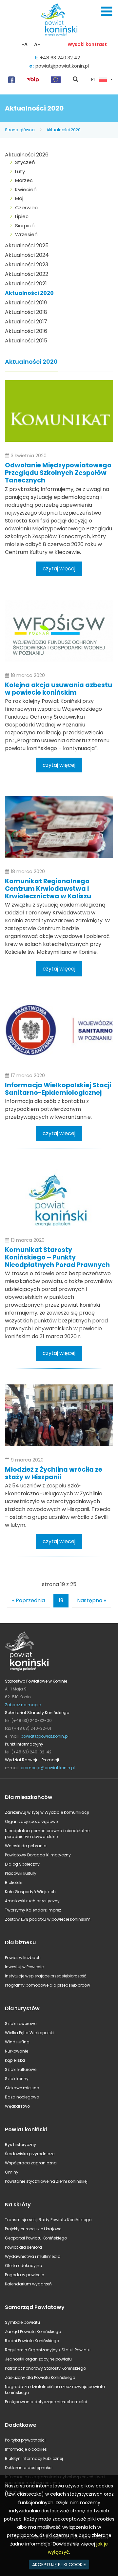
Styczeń (25, 162)
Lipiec (22, 216)
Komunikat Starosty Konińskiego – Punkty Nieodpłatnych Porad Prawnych (57, 1257)
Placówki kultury (21, 1873)
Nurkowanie (17, 2051)
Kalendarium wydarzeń (28, 2284)
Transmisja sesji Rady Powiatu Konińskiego (48, 2220)
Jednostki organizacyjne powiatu (38, 2359)
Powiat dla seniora (23, 2247)
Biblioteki (14, 1882)
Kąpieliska (15, 2060)
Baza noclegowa (22, 2097)
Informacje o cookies (26, 2449)
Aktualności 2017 (26, 322)
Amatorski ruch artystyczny (32, 1901)
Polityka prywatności (25, 2440)
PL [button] (93, 80)
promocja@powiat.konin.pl (48, 1768)
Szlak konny (17, 2079)
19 (61, 1600)
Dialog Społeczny (22, 1864)
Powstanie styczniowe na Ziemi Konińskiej (46, 2181)
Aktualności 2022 (27, 274)
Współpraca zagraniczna (31, 2163)
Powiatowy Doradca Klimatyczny (38, 1855)
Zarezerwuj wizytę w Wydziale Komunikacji (47, 1812)
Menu (107, 11)
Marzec (24, 180)
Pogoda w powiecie (24, 2275)
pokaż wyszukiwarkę (76, 80)
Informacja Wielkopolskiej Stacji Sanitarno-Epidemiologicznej (58, 1089)
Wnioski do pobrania (26, 1846)
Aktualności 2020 (64, 130)
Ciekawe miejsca (22, 2088)
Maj (19, 198)
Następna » (91, 1600)
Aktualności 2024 (27, 255)
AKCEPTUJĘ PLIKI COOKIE (59, 2565)
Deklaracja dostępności (29, 2468)
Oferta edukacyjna (24, 2266)
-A (25, 44)
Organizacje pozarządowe (31, 1821)
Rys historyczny (20, 2145)
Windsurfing (17, 2042)
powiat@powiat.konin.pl (62, 66)
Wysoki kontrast (87, 44)
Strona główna (20, 130)
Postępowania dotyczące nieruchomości (46, 2402)
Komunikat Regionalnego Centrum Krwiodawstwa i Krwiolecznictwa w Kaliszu (48, 889)
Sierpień (25, 225)
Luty (20, 171)
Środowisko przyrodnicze (30, 2154)
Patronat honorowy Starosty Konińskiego (45, 2368)
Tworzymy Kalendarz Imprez (33, 1910)
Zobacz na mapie (23, 1705)
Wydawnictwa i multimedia (33, 2256)
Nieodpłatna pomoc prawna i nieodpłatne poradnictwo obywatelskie (47, 1834)
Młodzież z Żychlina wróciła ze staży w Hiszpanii (54, 1473)
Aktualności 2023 (27, 265)
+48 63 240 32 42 (60, 58)
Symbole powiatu (22, 2322)
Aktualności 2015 (26, 341)
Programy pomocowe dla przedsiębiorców (48, 1985)
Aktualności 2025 (27, 245)
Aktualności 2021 (26, 284)
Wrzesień (26, 234)
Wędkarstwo (17, 2106)
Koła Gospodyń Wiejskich (30, 1892)
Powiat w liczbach (23, 1958)
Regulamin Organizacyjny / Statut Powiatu (48, 2350)
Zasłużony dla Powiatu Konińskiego (40, 2377)
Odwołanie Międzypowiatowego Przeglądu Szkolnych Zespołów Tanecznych (58, 473)
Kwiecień (26, 189)
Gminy (12, 2172)
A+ (37, 44)
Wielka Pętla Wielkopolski (29, 2033)
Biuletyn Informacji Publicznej (34, 2458)
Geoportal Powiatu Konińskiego (36, 2238)
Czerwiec (26, 207)
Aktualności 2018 (26, 312)
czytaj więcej (59, 569)
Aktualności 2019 (26, 303)
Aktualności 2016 (26, 331)
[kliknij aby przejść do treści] (59, 411)
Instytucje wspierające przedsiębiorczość (46, 1976)
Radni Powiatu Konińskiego (32, 2341)
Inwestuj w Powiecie (24, 1967)
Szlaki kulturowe (21, 2069)
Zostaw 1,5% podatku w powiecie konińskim (48, 1919)
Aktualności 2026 (27, 155)
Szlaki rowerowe (21, 2024)
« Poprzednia (29, 1600)
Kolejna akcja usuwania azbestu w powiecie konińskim (59, 689)
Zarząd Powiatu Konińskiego (33, 2331)
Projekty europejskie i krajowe (33, 2229)
